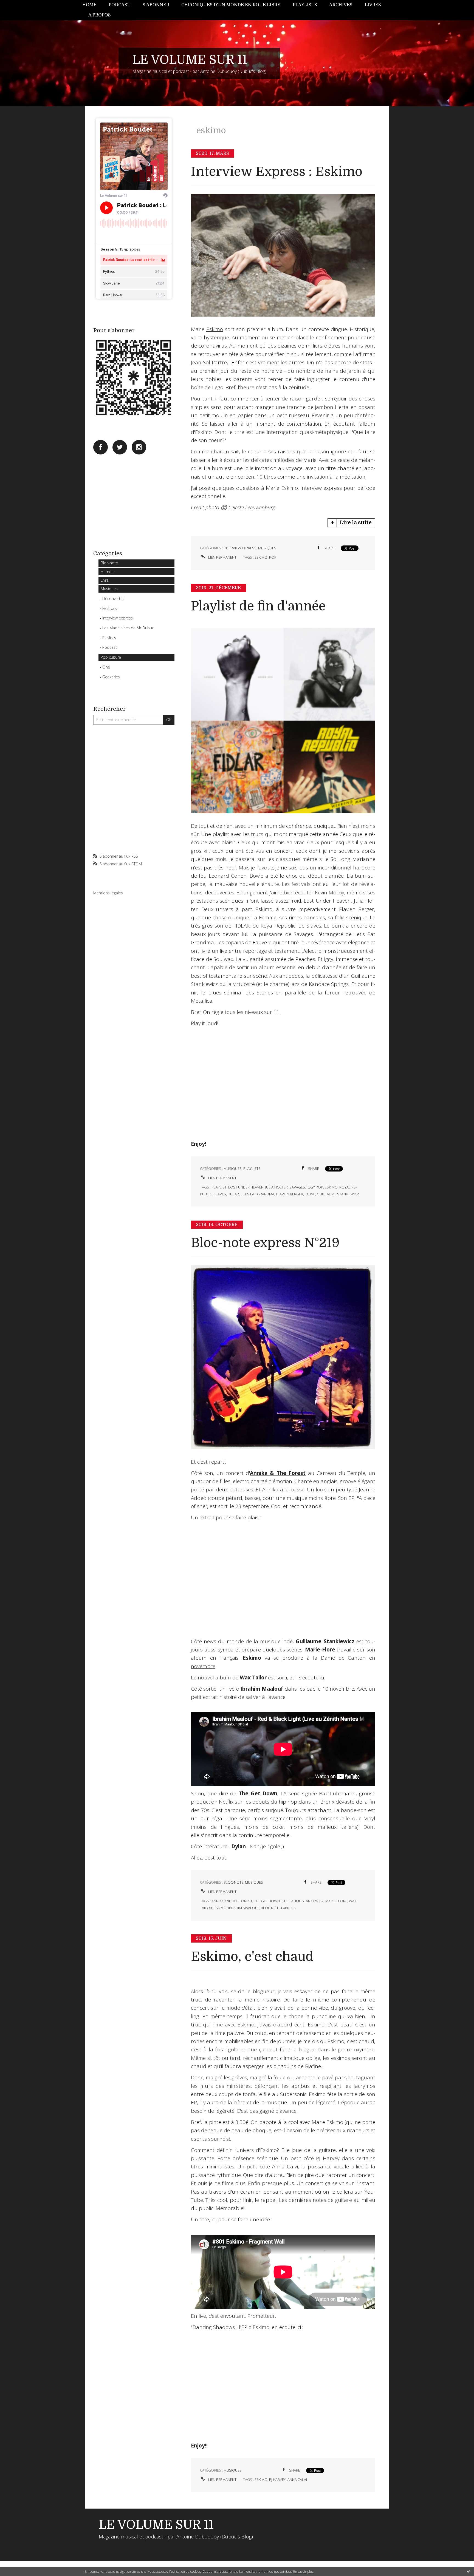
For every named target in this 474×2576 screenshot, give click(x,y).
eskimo (261, 557)
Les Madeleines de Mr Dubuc (128, 628)
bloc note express (278, 1908)
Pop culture (111, 657)
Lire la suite (356, 523)
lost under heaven (246, 1187)
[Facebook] (101, 447)
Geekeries (111, 677)
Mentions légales (108, 893)
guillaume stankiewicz (338, 1194)
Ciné (106, 667)
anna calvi (297, 2480)
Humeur (108, 572)
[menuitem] (92, 5)
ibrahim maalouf (244, 1908)
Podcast (119, 5)
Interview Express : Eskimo (277, 172)
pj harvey (277, 2480)
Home (89, 5)
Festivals (110, 608)
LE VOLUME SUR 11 (190, 60)
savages (297, 1187)
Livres (373, 5)
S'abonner (156, 5)
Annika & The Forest (278, 1473)
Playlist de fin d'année (258, 606)
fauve (310, 1194)
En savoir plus (303, 2571)
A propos (100, 15)
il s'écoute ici (310, 1677)
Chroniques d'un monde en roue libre (231, 5)
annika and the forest (232, 1901)
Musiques (109, 589)
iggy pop (315, 1187)
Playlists (305, 5)
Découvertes (113, 598)
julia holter (276, 1187)
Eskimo (215, 329)
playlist (219, 1187)
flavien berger (290, 1194)
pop (273, 557)
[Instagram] (139, 447)
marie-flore (336, 1901)
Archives (341, 5)
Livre (105, 580)
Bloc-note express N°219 (265, 1243)
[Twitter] (120, 447)
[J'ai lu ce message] (469, 2571)
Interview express (118, 618)
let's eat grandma (257, 1194)
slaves (220, 1194)
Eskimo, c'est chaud (252, 1957)
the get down (267, 1901)
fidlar (233, 1194)
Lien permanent (222, 557)
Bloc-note (109, 563)
